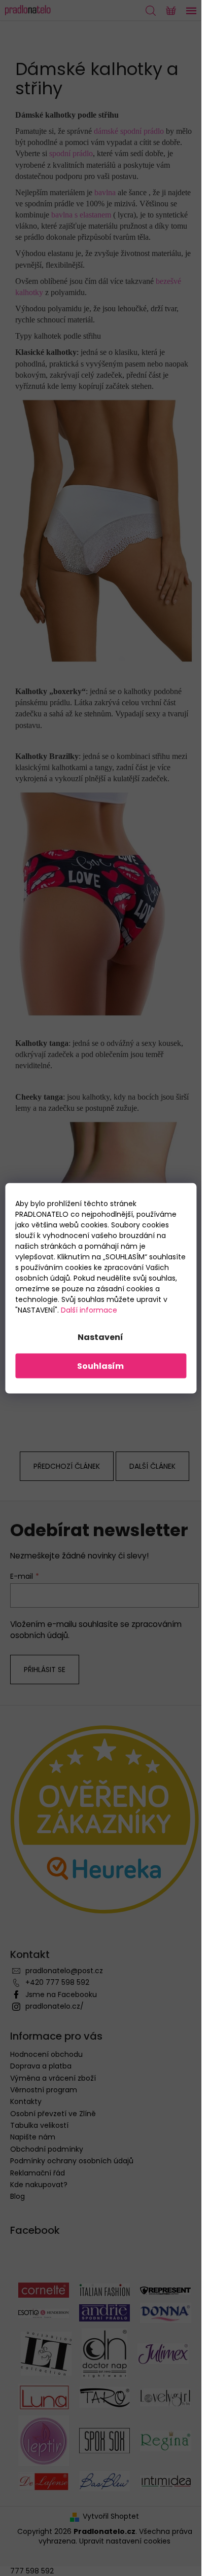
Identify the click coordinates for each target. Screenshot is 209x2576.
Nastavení (100, 1337)
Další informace (89, 1310)
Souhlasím (100, 1366)
